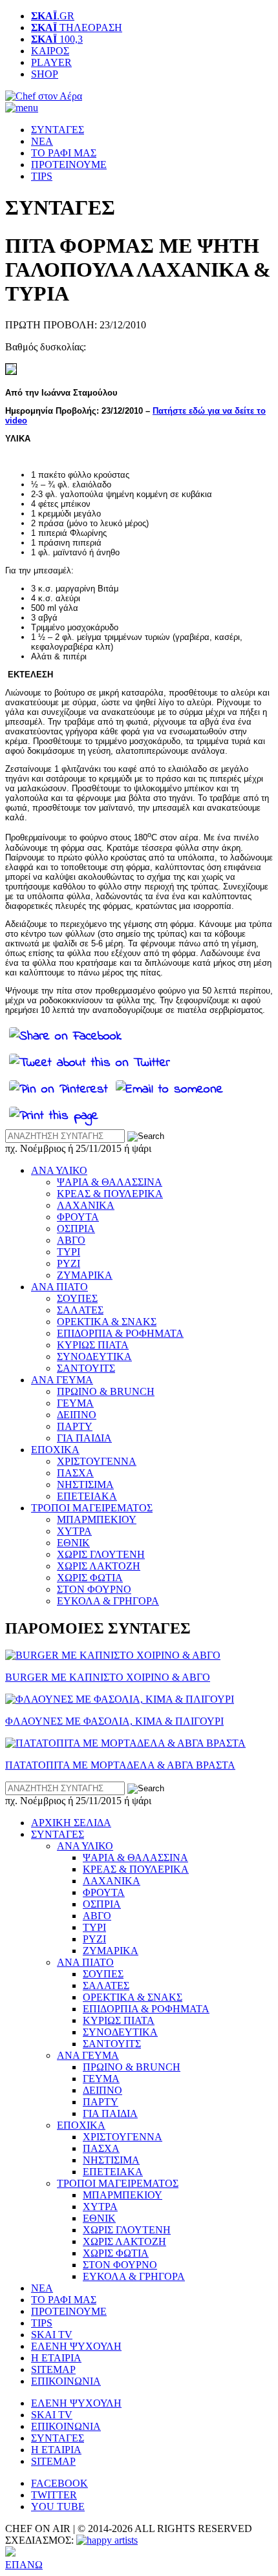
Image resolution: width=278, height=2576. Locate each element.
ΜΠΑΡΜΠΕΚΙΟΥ (97, 1519)
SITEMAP (53, 2369)
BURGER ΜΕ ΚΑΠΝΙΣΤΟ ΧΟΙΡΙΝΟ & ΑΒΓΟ (108, 1677)
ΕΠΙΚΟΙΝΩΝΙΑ (66, 2381)
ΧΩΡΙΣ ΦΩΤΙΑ (90, 1578)
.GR (53, 16)
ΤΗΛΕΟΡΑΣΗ (77, 27)
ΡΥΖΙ (69, 1263)
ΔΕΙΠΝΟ (77, 1415)
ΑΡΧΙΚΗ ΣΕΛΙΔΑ (71, 1823)
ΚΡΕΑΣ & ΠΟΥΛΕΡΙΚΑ (110, 1194)
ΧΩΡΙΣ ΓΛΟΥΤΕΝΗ (101, 1554)
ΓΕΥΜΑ (75, 1403)
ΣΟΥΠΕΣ (77, 1298)
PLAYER (51, 62)
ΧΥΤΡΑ (74, 1531)
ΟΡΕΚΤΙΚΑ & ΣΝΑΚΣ (107, 1322)
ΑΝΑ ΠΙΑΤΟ (59, 1287)
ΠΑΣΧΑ (75, 1473)
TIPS (42, 176)
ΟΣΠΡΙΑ (76, 1229)
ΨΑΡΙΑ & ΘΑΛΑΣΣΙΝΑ (110, 1182)
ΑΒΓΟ (71, 1240)
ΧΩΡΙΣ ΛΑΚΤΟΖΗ (99, 1566)
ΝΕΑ (42, 141)
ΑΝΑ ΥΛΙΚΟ (59, 1170)
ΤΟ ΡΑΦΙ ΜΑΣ (64, 153)
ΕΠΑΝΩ (24, 2565)
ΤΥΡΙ (69, 1252)
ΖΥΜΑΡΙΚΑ (85, 1275)
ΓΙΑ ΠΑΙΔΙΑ (84, 1438)
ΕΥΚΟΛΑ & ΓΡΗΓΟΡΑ (108, 1601)
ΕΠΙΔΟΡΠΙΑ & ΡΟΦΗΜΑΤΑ (120, 1333)
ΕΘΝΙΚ (73, 1543)
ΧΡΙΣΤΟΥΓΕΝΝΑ (97, 1461)
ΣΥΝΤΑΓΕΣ (58, 130)
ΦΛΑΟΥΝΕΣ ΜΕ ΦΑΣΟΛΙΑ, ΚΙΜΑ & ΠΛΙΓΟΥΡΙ (114, 1721)
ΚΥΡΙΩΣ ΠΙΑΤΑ (93, 1345)
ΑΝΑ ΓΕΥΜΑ (62, 1380)
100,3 (57, 39)
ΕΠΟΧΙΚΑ (55, 1450)
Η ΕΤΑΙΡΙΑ (56, 2358)
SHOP (45, 74)
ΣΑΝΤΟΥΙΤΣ (86, 1368)
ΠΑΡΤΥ (75, 1426)
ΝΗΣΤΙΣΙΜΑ (85, 1485)
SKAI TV (52, 2335)
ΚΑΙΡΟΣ (50, 51)
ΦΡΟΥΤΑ (78, 1217)
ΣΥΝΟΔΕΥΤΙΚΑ (94, 1357)
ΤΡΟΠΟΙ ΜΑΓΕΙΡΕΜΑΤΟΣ (92, 1508)
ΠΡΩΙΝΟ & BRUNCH (106, 1391)
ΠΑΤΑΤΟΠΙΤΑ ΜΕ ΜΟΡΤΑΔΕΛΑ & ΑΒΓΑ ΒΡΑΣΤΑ (120, 1765)
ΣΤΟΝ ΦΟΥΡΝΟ (94, 1589)
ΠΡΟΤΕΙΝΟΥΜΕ (69, 165)
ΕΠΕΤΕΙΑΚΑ (87, 1496)
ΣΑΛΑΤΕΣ (80, 1310)
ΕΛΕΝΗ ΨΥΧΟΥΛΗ (76, 2346)
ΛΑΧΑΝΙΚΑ (86, 1205)
